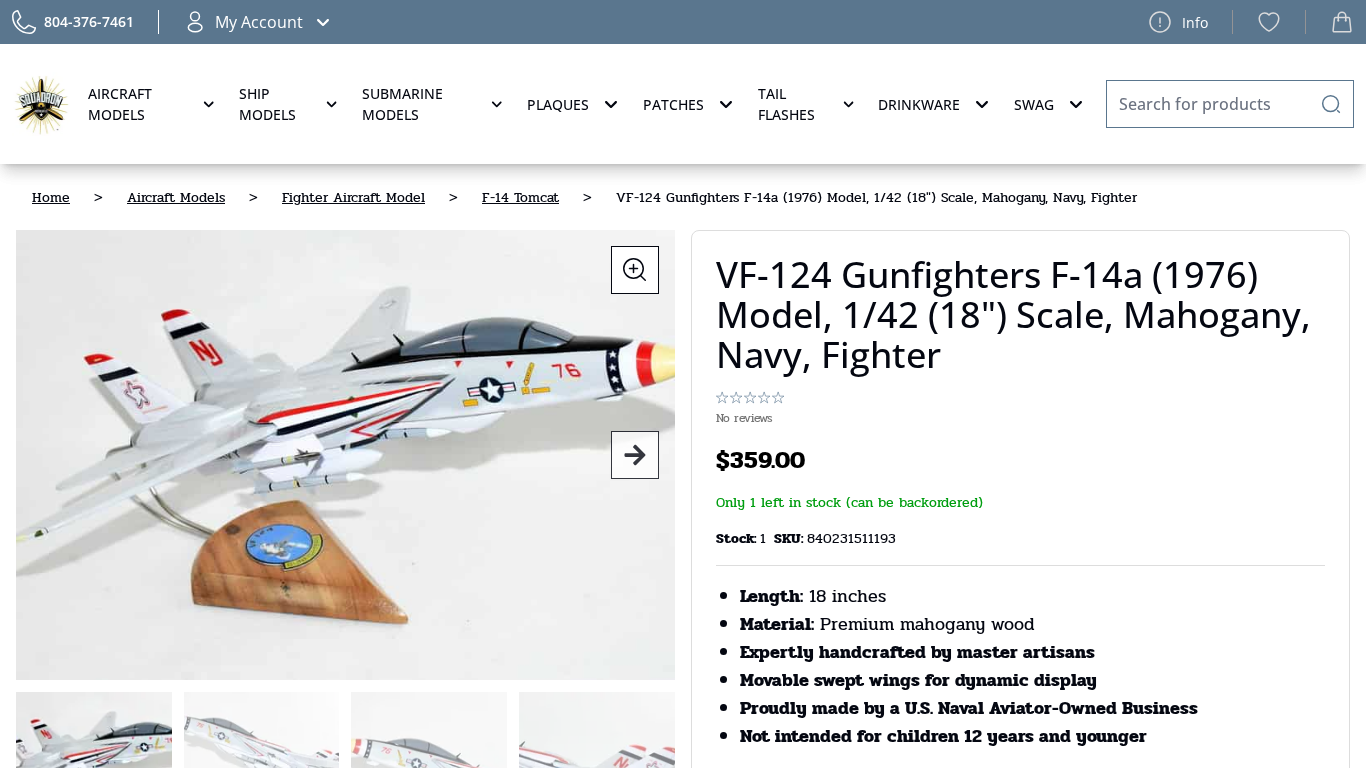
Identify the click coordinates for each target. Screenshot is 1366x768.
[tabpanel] (345, 455)
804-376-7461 (89, 21)
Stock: (738, 538)
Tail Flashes (786, 104)
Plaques (558, 104)
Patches (673, 104)
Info (1195, 22)
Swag (1034, 104)
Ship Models (267, 104)
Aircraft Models (120, 104)
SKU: (790, 538)
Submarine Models (402, 104)
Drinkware (919, 104)
